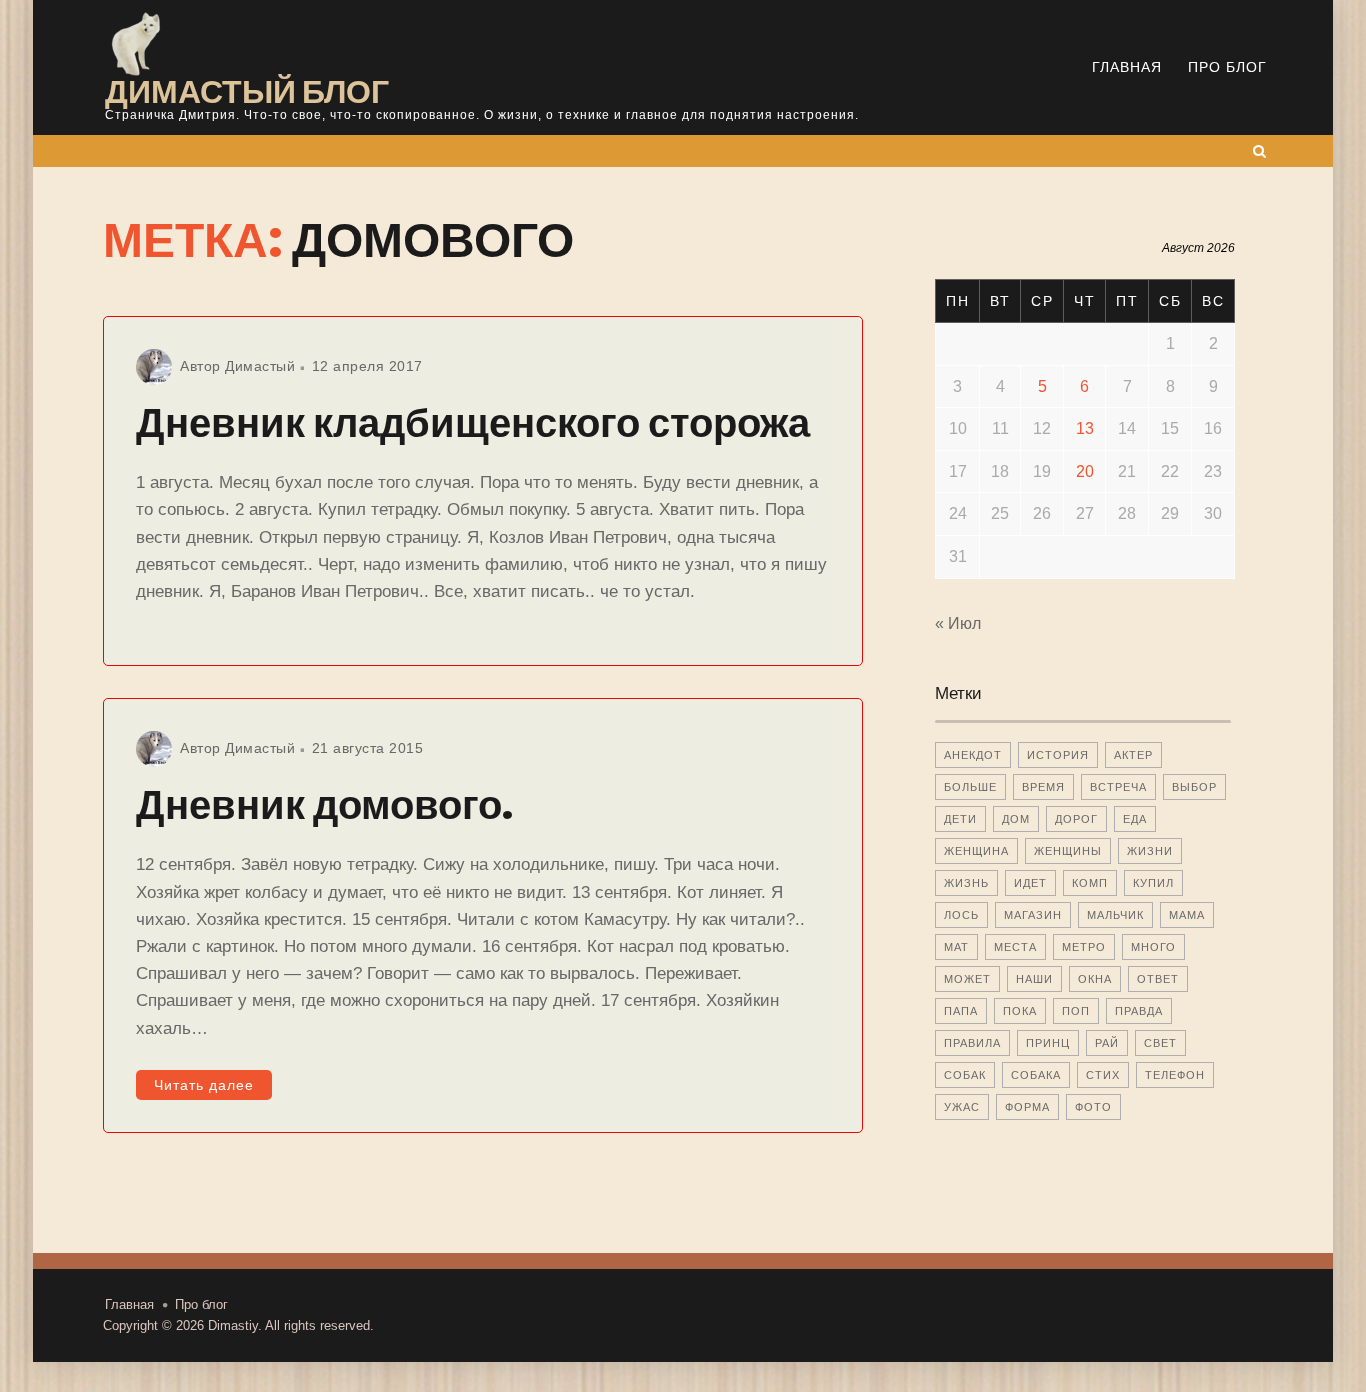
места (1015, 947)
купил (1153, 883)
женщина (976, 851)
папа (961, 1011)
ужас (962, 1107)
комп (1090, 883)
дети (960, 819)
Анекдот (973, 755)
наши (1034, 979)
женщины (1068, 851)
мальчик (1115, 915)
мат (956, 947)
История (1058, 755)
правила (972, 1043)
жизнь (966, 883)
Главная (1127, 67)
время (1043, 787)
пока (1020, 1011)
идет (1030, 883)
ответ (1158, 979)
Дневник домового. (324, 805)
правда (1139, 1011)
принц (1048, 1043)
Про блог (1227, 67)
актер (1133, 755)
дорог (1076, 819)
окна (1095, 979)
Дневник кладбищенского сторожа (473, 423)
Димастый (260, 366)
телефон (1175, 1075)
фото (1093, 1107)
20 (1085, 471)
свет (1160, 1043)
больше (970, 787)
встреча (1118, 787)
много (1153, 947)
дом (1016, 819)
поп (1076, 1011)
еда (1135, 819)
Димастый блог (247, 91)
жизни (1150, 851)
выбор (1194, 787)
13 (1085, 428)
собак (965, 1075)
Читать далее (204, 1085)
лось (961, 915)
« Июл (958, 623)
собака (1036, 1075)
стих (1103, 1075)
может (967, 979)
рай (1107, 1043)
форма (1027, 1107)
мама (1187, 915)
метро (1084, 947)
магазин (1033, 915)
